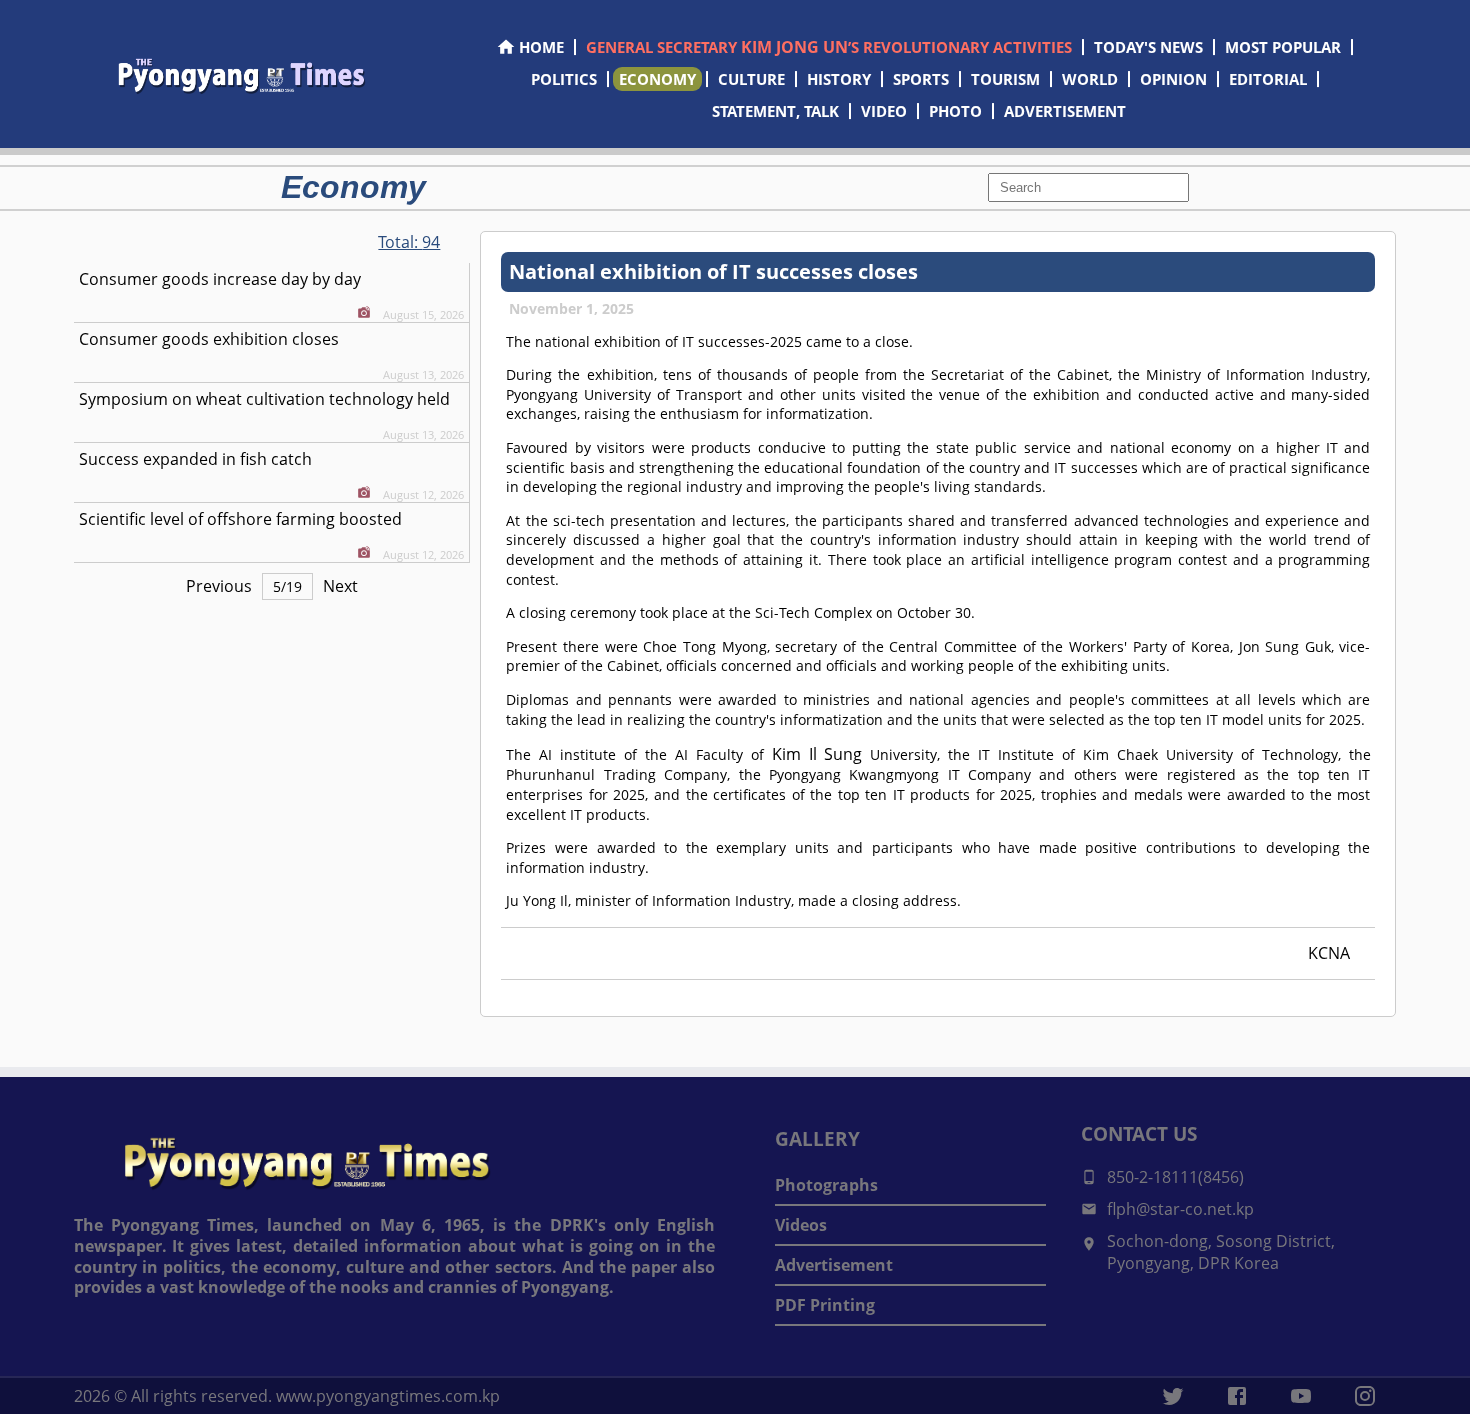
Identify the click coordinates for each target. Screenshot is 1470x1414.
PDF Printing (825, 1305)
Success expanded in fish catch (195, 459)
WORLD (1090, 79)
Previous (219, 586)
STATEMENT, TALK (775, 111)
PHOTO (955, 111)
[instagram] (1365, 1396)
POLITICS (564, 79)
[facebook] (1237, 1396)
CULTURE (751, 79)
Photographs (826, 1185)
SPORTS (921, 79)
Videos (801, 1225)
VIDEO (884, 111)
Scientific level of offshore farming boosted (240, 519)
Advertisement (834, 1265)
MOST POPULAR (1283, 47)
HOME (541, 47)
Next (340, 586)
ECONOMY (657, 79)
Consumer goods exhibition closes (209, 339)
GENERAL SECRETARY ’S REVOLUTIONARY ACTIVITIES (829, 47)
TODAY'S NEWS (1148, 47)
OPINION (1173, 79)
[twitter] (1173, 1396)
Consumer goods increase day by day (220, 279)
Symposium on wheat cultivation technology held (264, 399)
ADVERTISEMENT (1065, 111)
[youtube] (1301, 1396)
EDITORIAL (1268, 79)
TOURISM (1005, 79)
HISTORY (839, 79)
